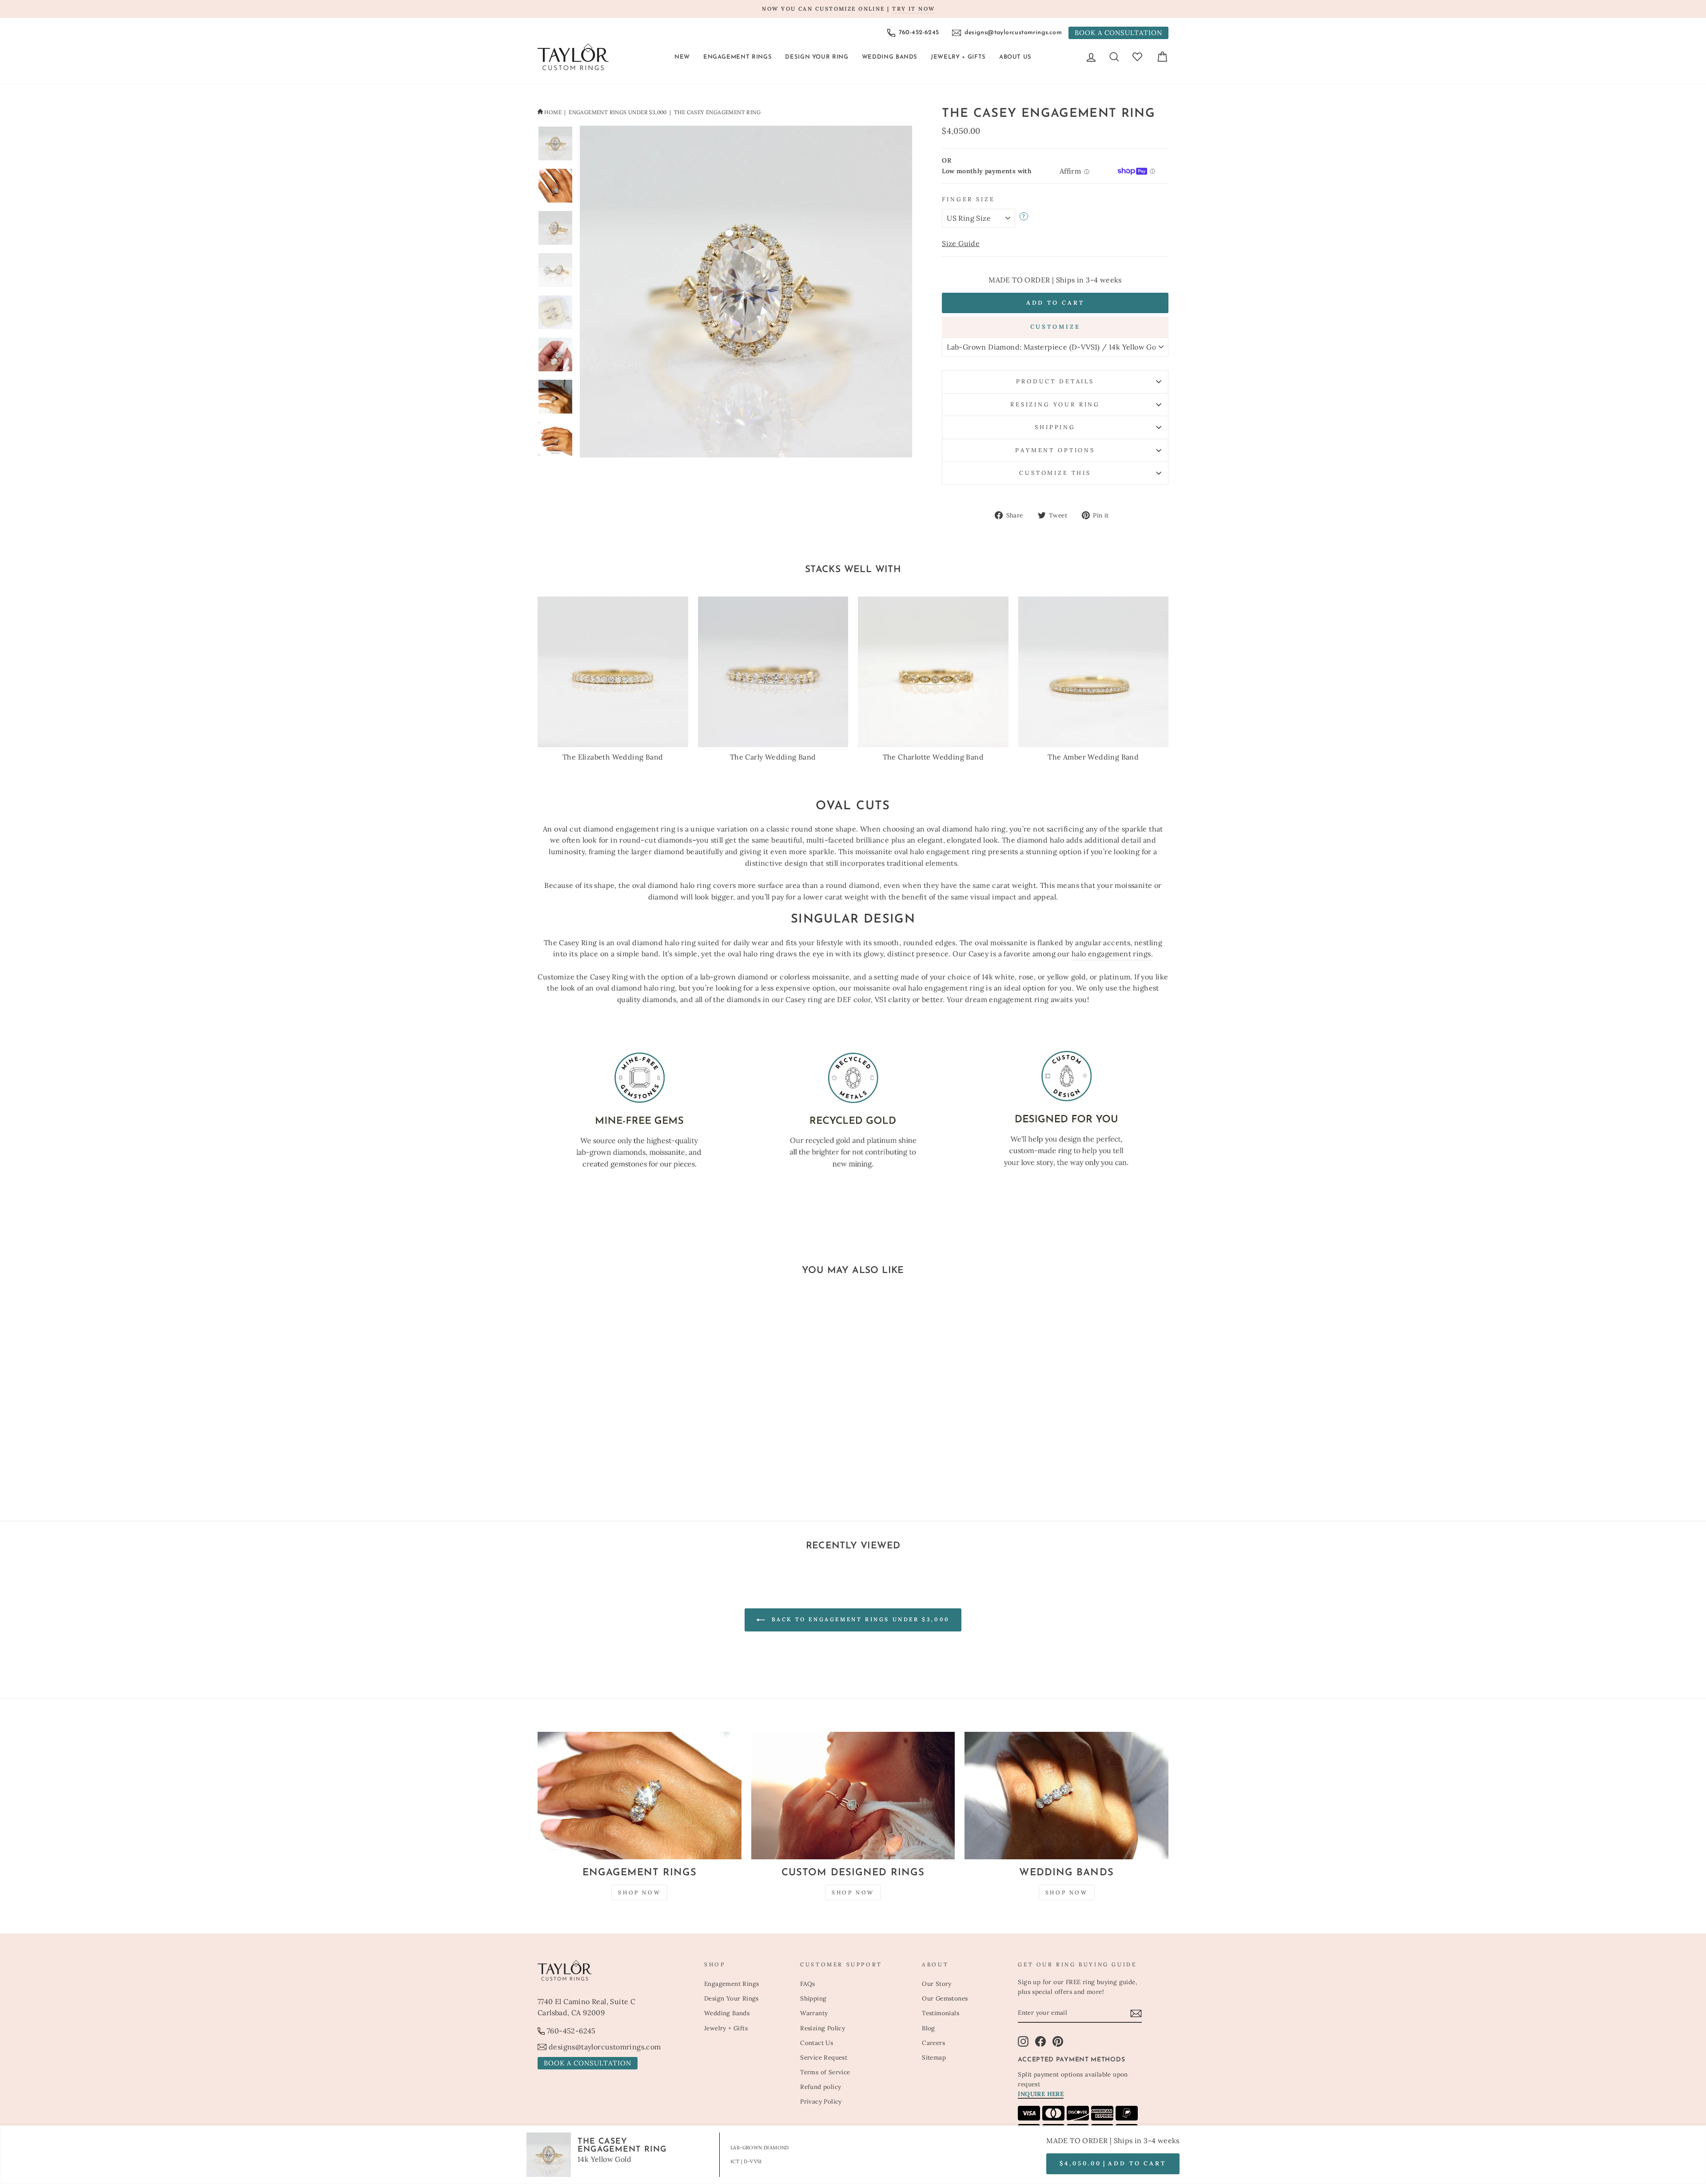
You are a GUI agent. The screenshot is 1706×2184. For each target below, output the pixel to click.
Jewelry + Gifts (958, 57)
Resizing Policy (823, 2028)
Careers (933, 2043)
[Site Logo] (573, 57)
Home (553, 112)
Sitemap (934, 2057)
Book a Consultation (1118, 33)
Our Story (937, 1984)
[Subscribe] (1136, 2013)
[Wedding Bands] (1066, 1796)
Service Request (824, 2057)
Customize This (1055, 473)
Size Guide (961, 243)
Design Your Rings (731, 1998)
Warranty (814, 2013)
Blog (929, 2028)
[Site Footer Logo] (616, 1970)
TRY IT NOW (913, 9)
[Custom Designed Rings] (853, 1796)
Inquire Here (1041, 2094)
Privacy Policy (821, 2101)
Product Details (1055, 381)
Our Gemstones (945, 1998)
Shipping (1055, 427)
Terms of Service (825, 2072)
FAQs (808, 1984)
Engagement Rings (737, 57)
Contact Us (817, 2043)
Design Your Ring (817, 57)
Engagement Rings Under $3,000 (618, 112)
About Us (1015, 57)
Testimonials (941, 2013)
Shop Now (639, 1892)
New (682, 57)
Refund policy (821, 2087)
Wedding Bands (890, 57)
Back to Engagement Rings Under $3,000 (859, 1619)
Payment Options (1055, 450)
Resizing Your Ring (1055, 404)
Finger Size (968, 199)
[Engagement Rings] (640, 1796)
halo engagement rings (1111, 954)
